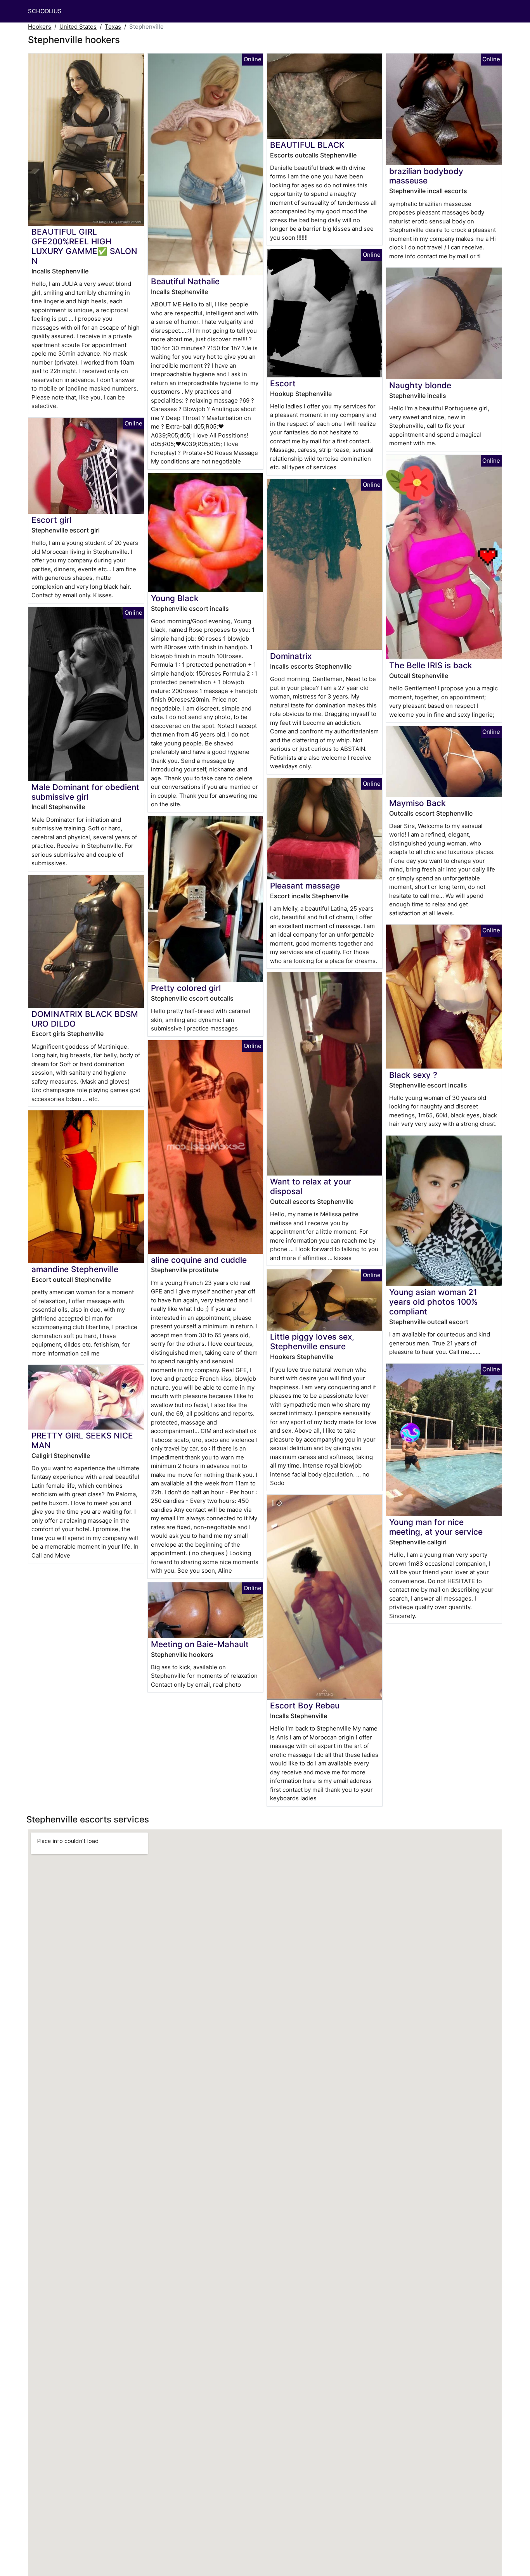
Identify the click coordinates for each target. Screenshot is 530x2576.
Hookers (40, 27)
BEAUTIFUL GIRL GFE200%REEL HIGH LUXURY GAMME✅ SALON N (84, 246)
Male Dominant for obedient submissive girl (85, 792)
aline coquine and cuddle (199, 1260)
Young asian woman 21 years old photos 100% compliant (433, 1302)
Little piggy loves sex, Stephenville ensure (312, 1342)
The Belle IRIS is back (431, 665)
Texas (113, 27)
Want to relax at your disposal (311, 1186)
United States (78, 27)
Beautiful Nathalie (185, 281)
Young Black (175, 598)
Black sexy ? (413, 1075)
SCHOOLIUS (45, 11)
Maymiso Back (417, 803)
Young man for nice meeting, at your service (436, 1527)
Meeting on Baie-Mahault (200, 1644)
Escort (283, 383)
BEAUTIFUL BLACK (307, 145)
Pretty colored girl (186, 988)
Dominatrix (291, 656)
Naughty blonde (420, 385)
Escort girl (51, 520)
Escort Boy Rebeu (305, 1706)
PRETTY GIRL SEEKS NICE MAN (82, 1440)
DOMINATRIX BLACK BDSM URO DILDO (85, 1019)
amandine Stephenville (75, 1269)
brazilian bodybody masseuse (426, 176)
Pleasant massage (305, 886)
